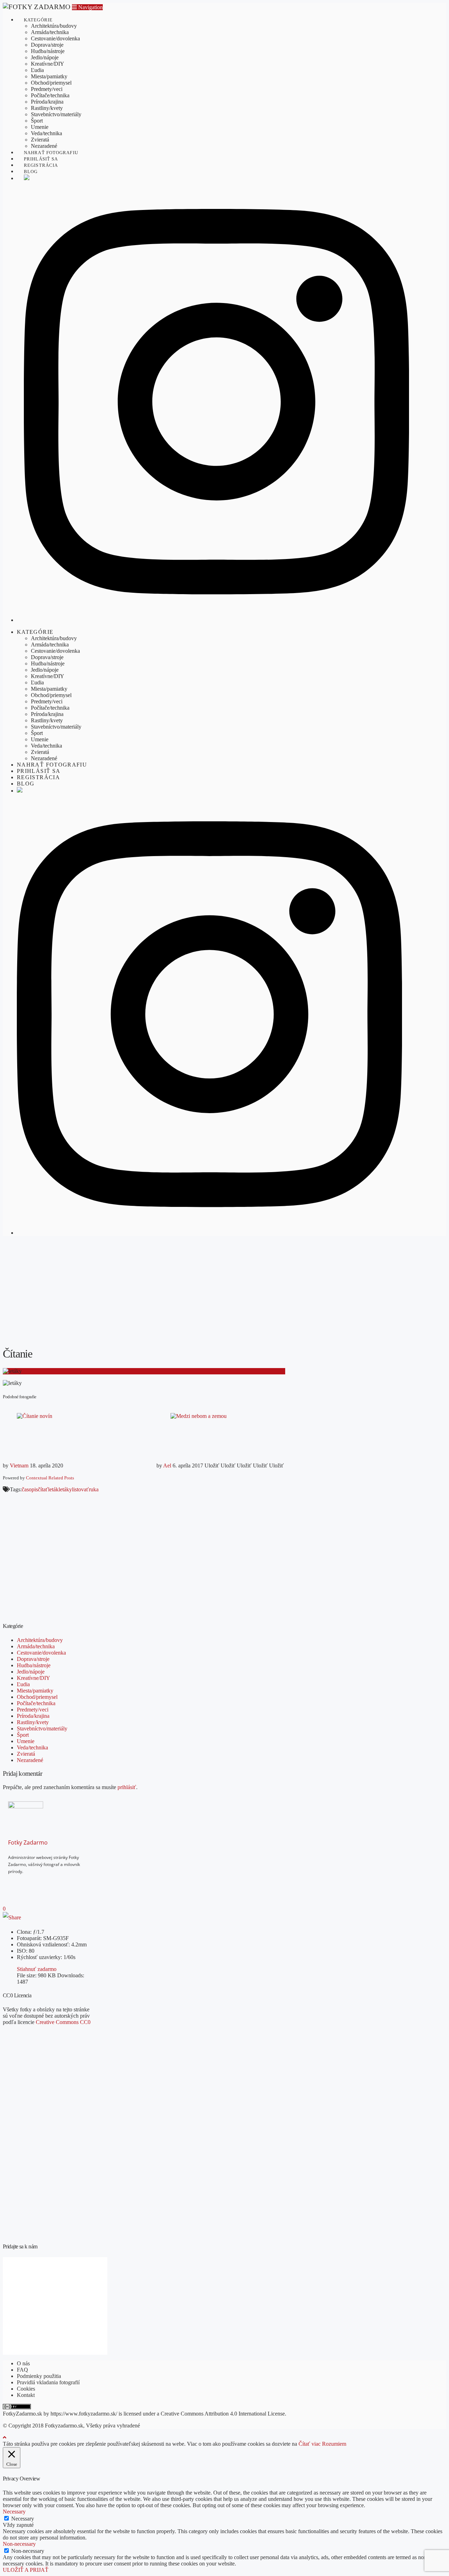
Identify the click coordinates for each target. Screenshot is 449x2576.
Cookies (26, 2389)
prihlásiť (127, 1787)
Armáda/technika (36, 1646)
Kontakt (26, 2395)
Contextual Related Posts (50, 1478)
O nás (23, 2363)
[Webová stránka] (44, 1883)
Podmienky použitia (39, 2376)
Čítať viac (310, 2444)
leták (53, 1489)
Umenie (26, 1741)
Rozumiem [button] (334, 2444)
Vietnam (19, 1466)
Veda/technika (32, 1747)
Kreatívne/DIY (33, 1678)
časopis (30, 1489)
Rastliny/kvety (33, 1722)
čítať (43, 1489)
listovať (80, 1489)
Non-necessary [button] (19, 2544)
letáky (65, 1489)
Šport (23, 1735)
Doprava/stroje (33, 1659)
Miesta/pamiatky (35, 1691)
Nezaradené (30, 1760)
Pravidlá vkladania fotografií (48, 2382)
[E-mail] (13, 1883)
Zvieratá (26, 1754)
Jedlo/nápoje (31, 1672)
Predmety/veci (33, 1710)
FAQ (22, 2370)
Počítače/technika (36, 1703)
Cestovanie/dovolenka (41, 1653)
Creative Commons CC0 (63, 2022)
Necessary (23, 2519)
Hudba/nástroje (34, 1665)
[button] (87, 7)
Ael (167, 1466)
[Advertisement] (224, 1291)
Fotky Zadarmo (28, 1842)
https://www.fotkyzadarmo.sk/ (84, 2414)
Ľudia (23, 1684)
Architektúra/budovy (40, 1640)
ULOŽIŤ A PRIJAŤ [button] (26, 2570)
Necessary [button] (14, 2512)
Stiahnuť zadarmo (37, 1969)
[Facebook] (23, 1883)
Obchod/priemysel (37, 1697)
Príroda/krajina (33, 1716)
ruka (94, 1489)
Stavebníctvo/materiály (42, 1729)
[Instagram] (34, 1883)
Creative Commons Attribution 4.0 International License (223, 2414)
